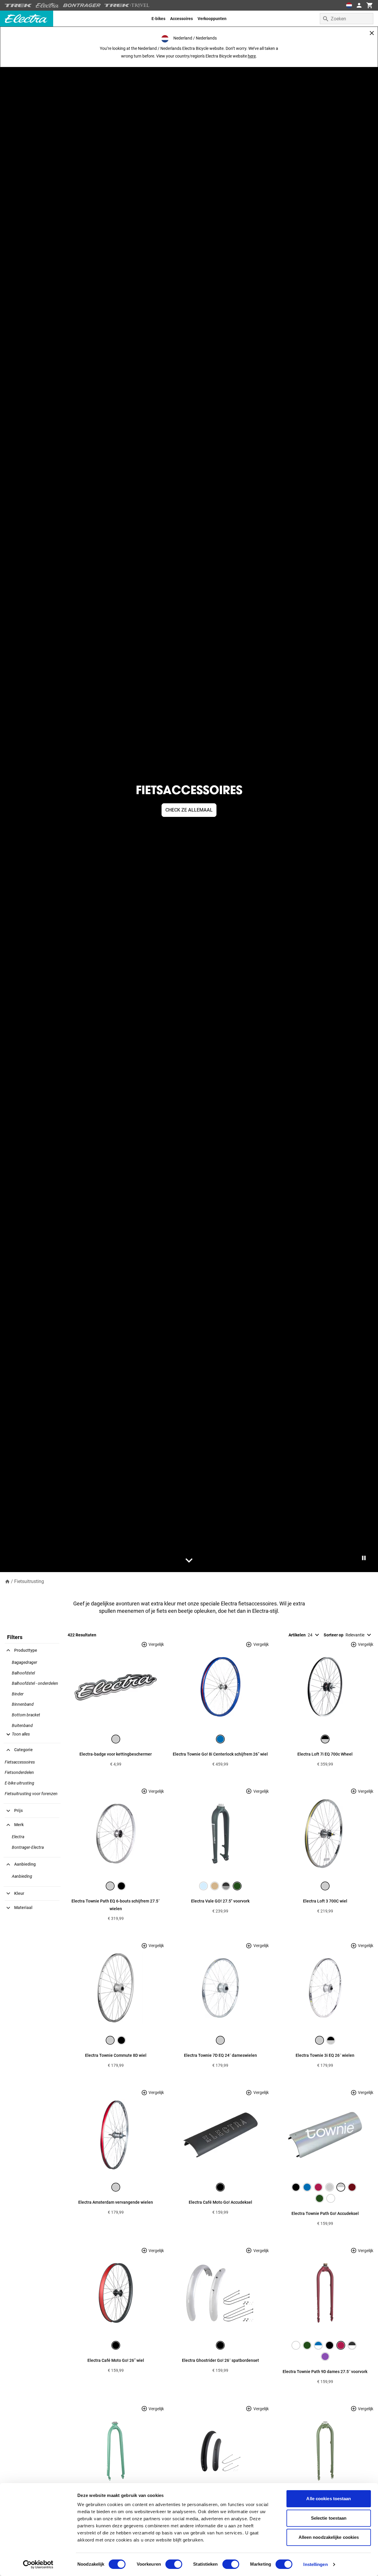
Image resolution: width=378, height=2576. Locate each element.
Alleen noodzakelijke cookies (329, 2537)
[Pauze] (364, 1558)
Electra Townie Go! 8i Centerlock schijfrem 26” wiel (220, 1754)
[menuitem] (158, 19)
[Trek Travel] (127, 5)
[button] (17, 1734)
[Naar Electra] (48, 5)
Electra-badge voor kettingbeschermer (116, 1754)
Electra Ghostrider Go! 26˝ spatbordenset (220, 2360)
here (252, 56)
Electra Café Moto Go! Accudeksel (220, 2202)
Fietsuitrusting (29, 1581)
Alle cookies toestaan (329, 2499)
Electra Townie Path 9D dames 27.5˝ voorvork (325, 2372)
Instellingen (315, 2564)
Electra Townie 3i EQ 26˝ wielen (325, 2055)
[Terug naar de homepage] (7, 1581)
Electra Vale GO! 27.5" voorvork (220, 1901)
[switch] (174, 2564)
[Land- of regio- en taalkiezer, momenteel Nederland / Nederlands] (349, 5)
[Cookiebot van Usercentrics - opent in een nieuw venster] (38, 2564)
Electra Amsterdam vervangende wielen (116, 2202)
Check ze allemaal (189, 810)
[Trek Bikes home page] (18, 5)
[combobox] (347, 19)
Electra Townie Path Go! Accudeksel (325, 2213)
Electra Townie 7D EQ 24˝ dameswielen (220, 2055)
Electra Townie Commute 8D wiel (116, 2055)
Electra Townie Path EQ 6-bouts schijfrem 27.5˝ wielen (116, 1905)
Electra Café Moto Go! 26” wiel (116, 2360)
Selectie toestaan (329, 2518)
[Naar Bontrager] (82, 5)
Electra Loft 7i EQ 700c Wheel (325, 1754)
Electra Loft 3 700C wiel (325, 1901)
